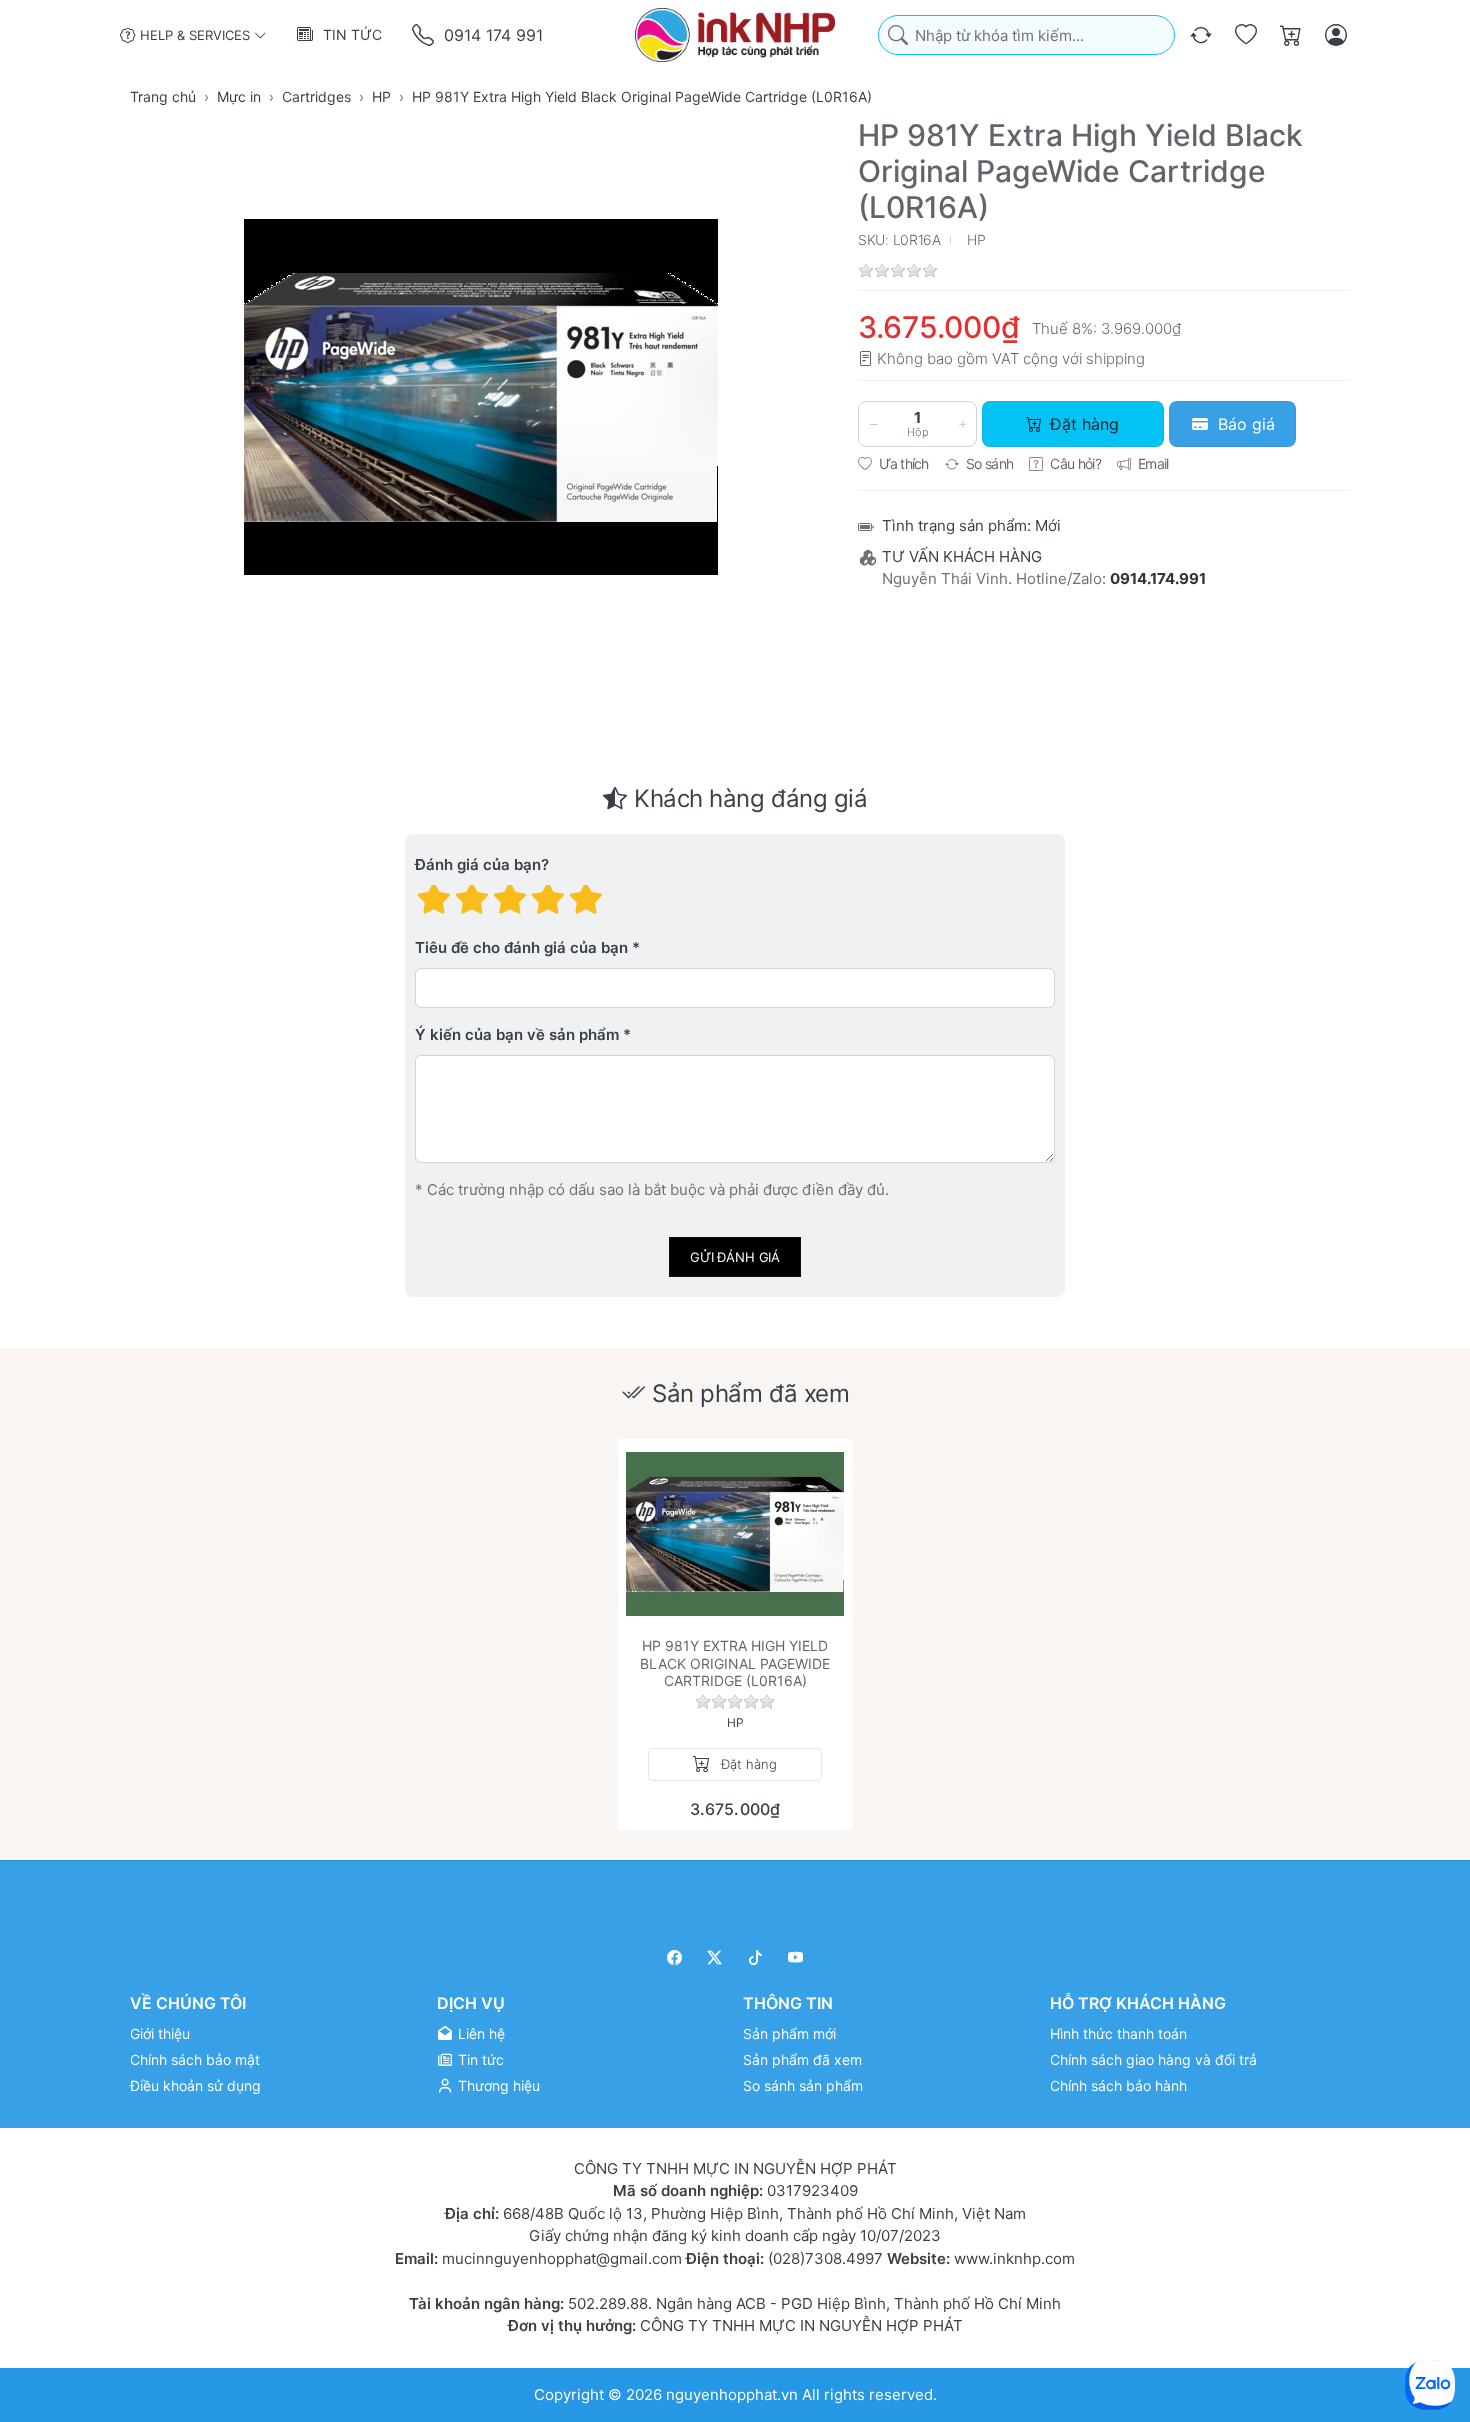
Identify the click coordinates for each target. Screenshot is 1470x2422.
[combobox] (1026, 35)
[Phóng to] (481, 397)
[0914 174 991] (424, 35)
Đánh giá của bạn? (482, 865)
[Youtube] (796, 1957)
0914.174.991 (1158, 578)
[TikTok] (755, 1957)
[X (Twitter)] (715, 1957)
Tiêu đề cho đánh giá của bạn (521, 948)
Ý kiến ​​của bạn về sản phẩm (517, 1035)
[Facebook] (674, 1957)
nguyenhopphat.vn (732, 2393)
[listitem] (481, 397)
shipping (1115, 358)
